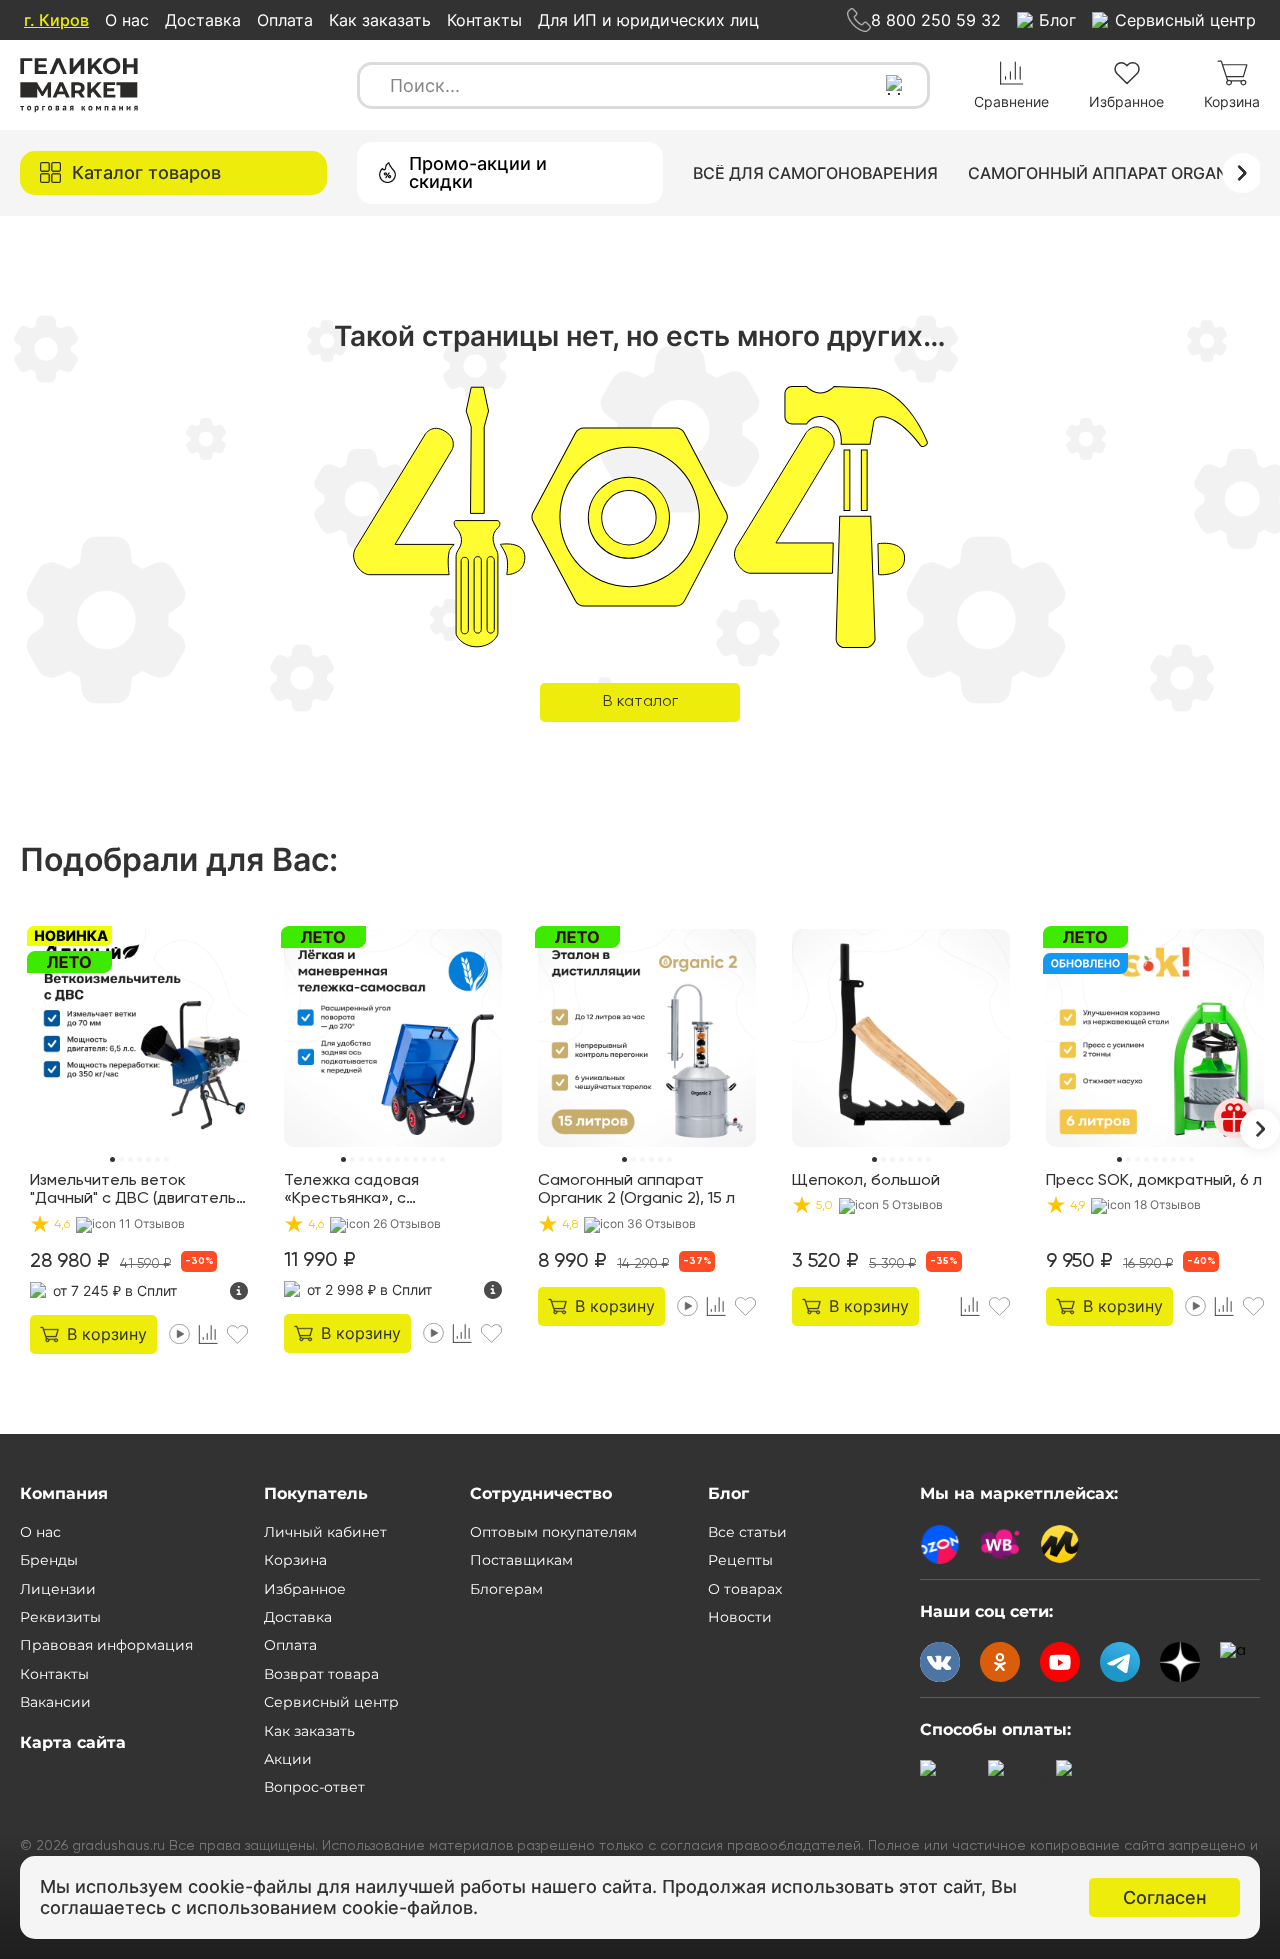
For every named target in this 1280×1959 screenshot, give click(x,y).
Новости (740, 1617)
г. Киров (56, 20)
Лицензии (58, 1589)
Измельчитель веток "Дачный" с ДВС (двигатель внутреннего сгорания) (133, 1191)
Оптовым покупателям (553, 1532)
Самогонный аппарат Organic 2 (1113, 173)
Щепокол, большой (866, 1181)
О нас (127, 20)
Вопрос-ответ (314, 1787)
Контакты (484, 20)
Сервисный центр (331, 1702)
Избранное (305, 1589)
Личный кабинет (325, 1532)
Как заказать (380, 20)
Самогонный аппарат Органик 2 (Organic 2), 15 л (636, 1190)
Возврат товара (321, 1674)
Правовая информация (106, 1645)
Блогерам (506, 1589)
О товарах (745, 1589)
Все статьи (747, 1532)
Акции (288, 1759)
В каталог (640, 702)
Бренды (49, 1560)
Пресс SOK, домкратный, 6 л (1154, 1181)
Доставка (203, 20)
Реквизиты (60, 1617)
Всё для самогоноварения (815, 173)
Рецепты (740, 1560)
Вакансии (55, 1702)
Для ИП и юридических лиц (648, 20)
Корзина (295, 1560)
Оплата (285, 20)
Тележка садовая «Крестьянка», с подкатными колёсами (369, 1191)
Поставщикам (521, 1560)
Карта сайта (73, 1742)
